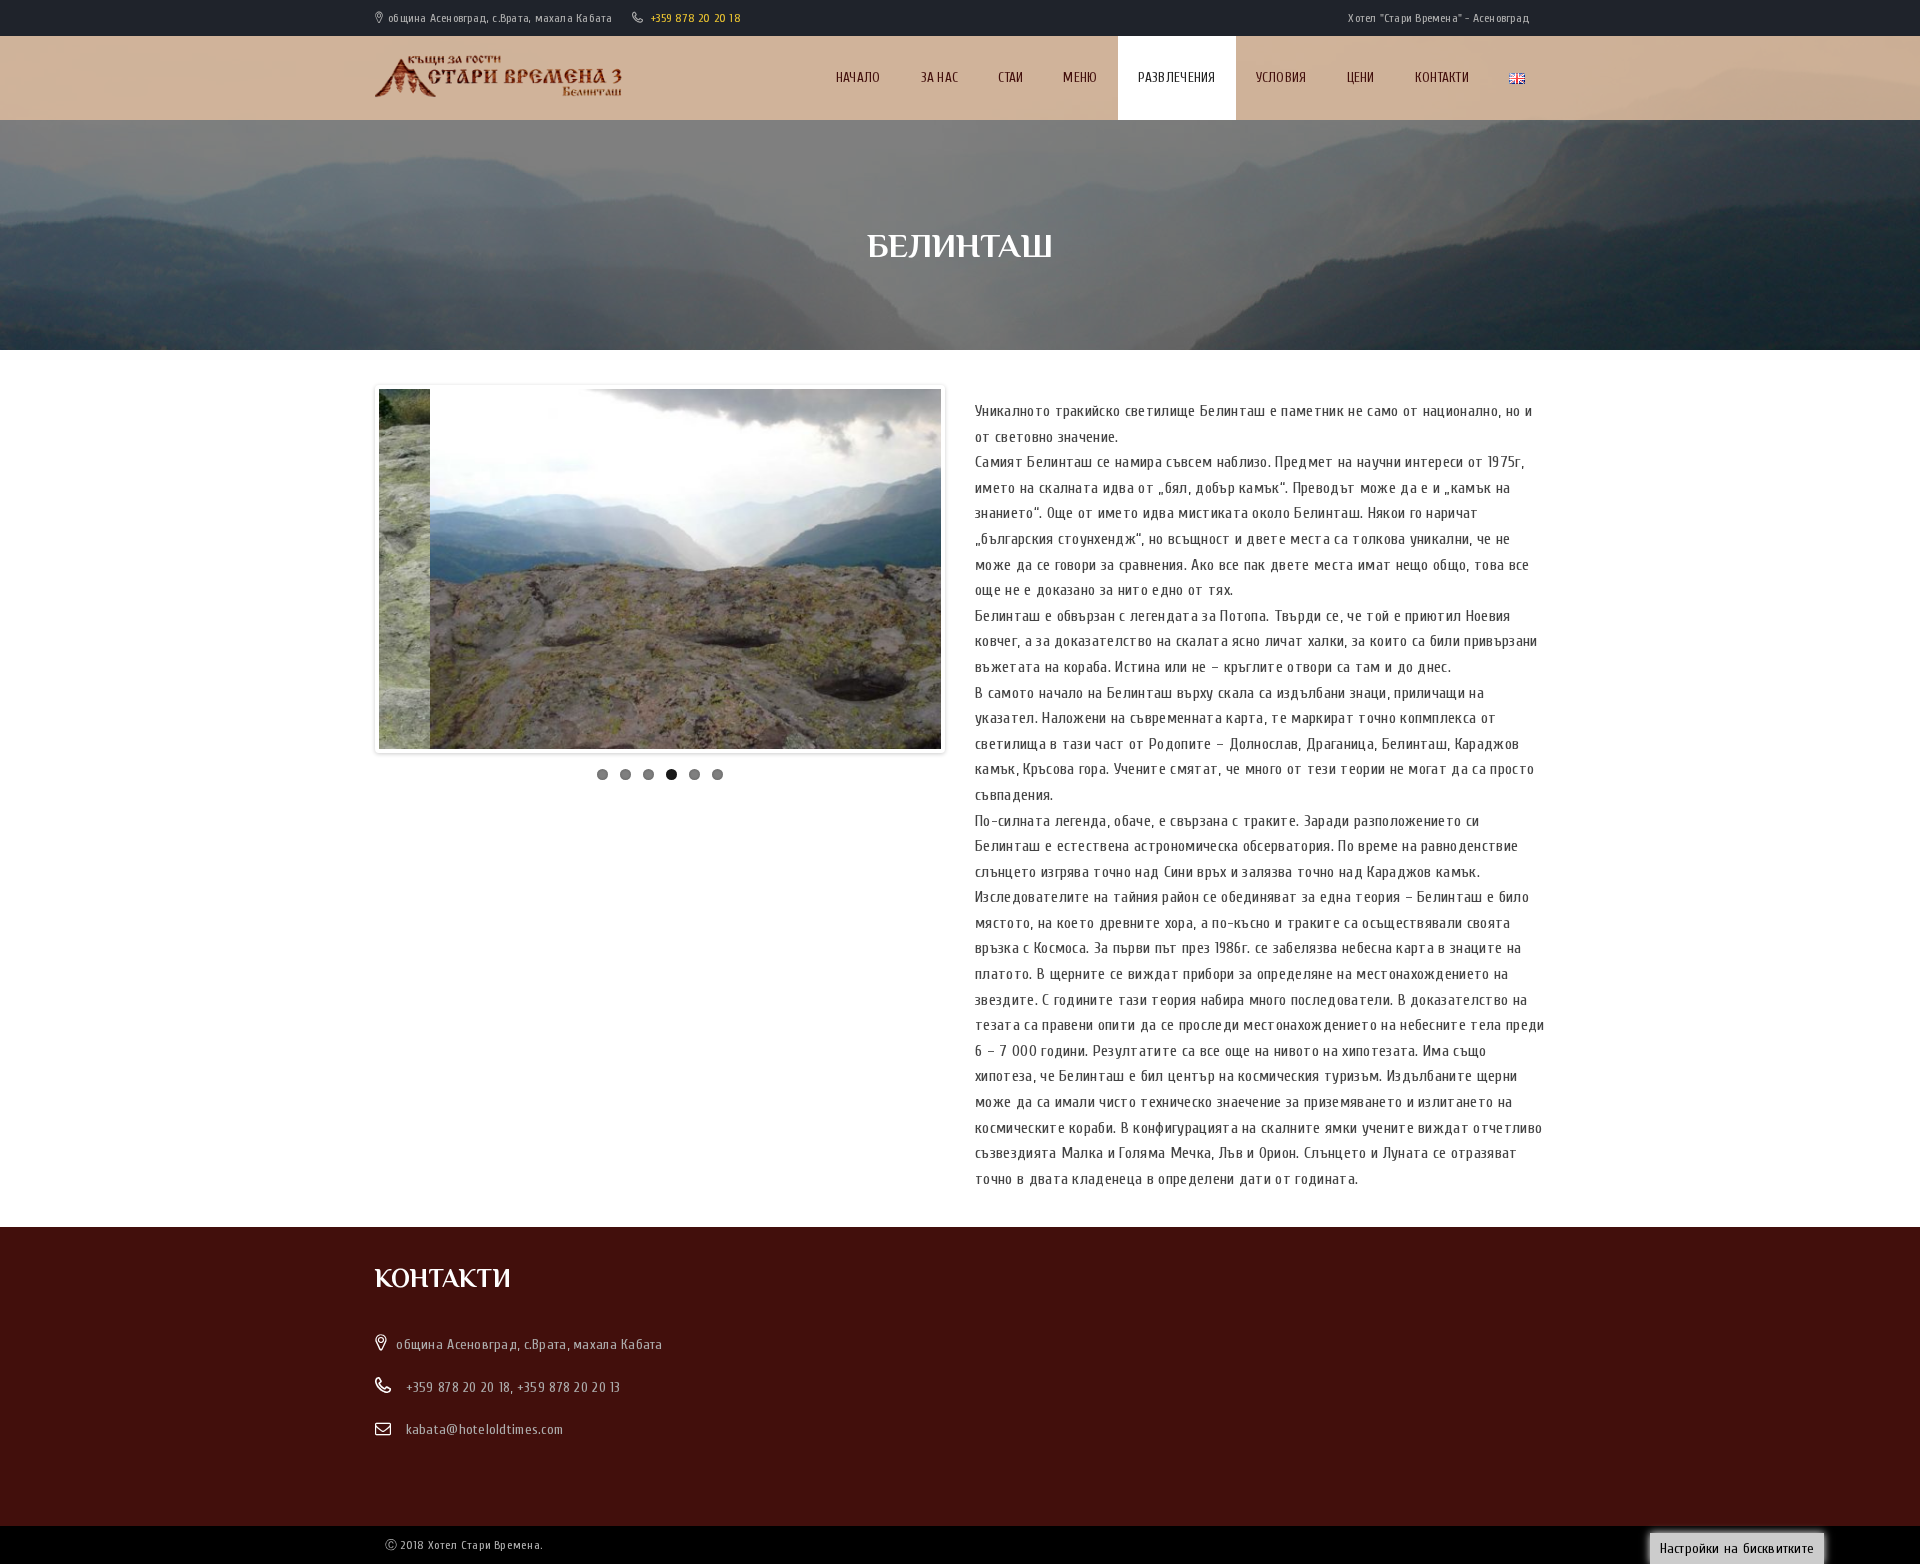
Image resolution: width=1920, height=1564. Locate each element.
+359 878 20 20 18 (696, 18)
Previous (349, 569)
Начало (858, 77)
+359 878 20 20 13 (569, 1387)
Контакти (1442, 77)
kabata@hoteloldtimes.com (485, 1429)
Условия (1281, 77)
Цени (1361, 77)
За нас (940, 77)
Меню (1080, 77)
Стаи (1010, 77)
